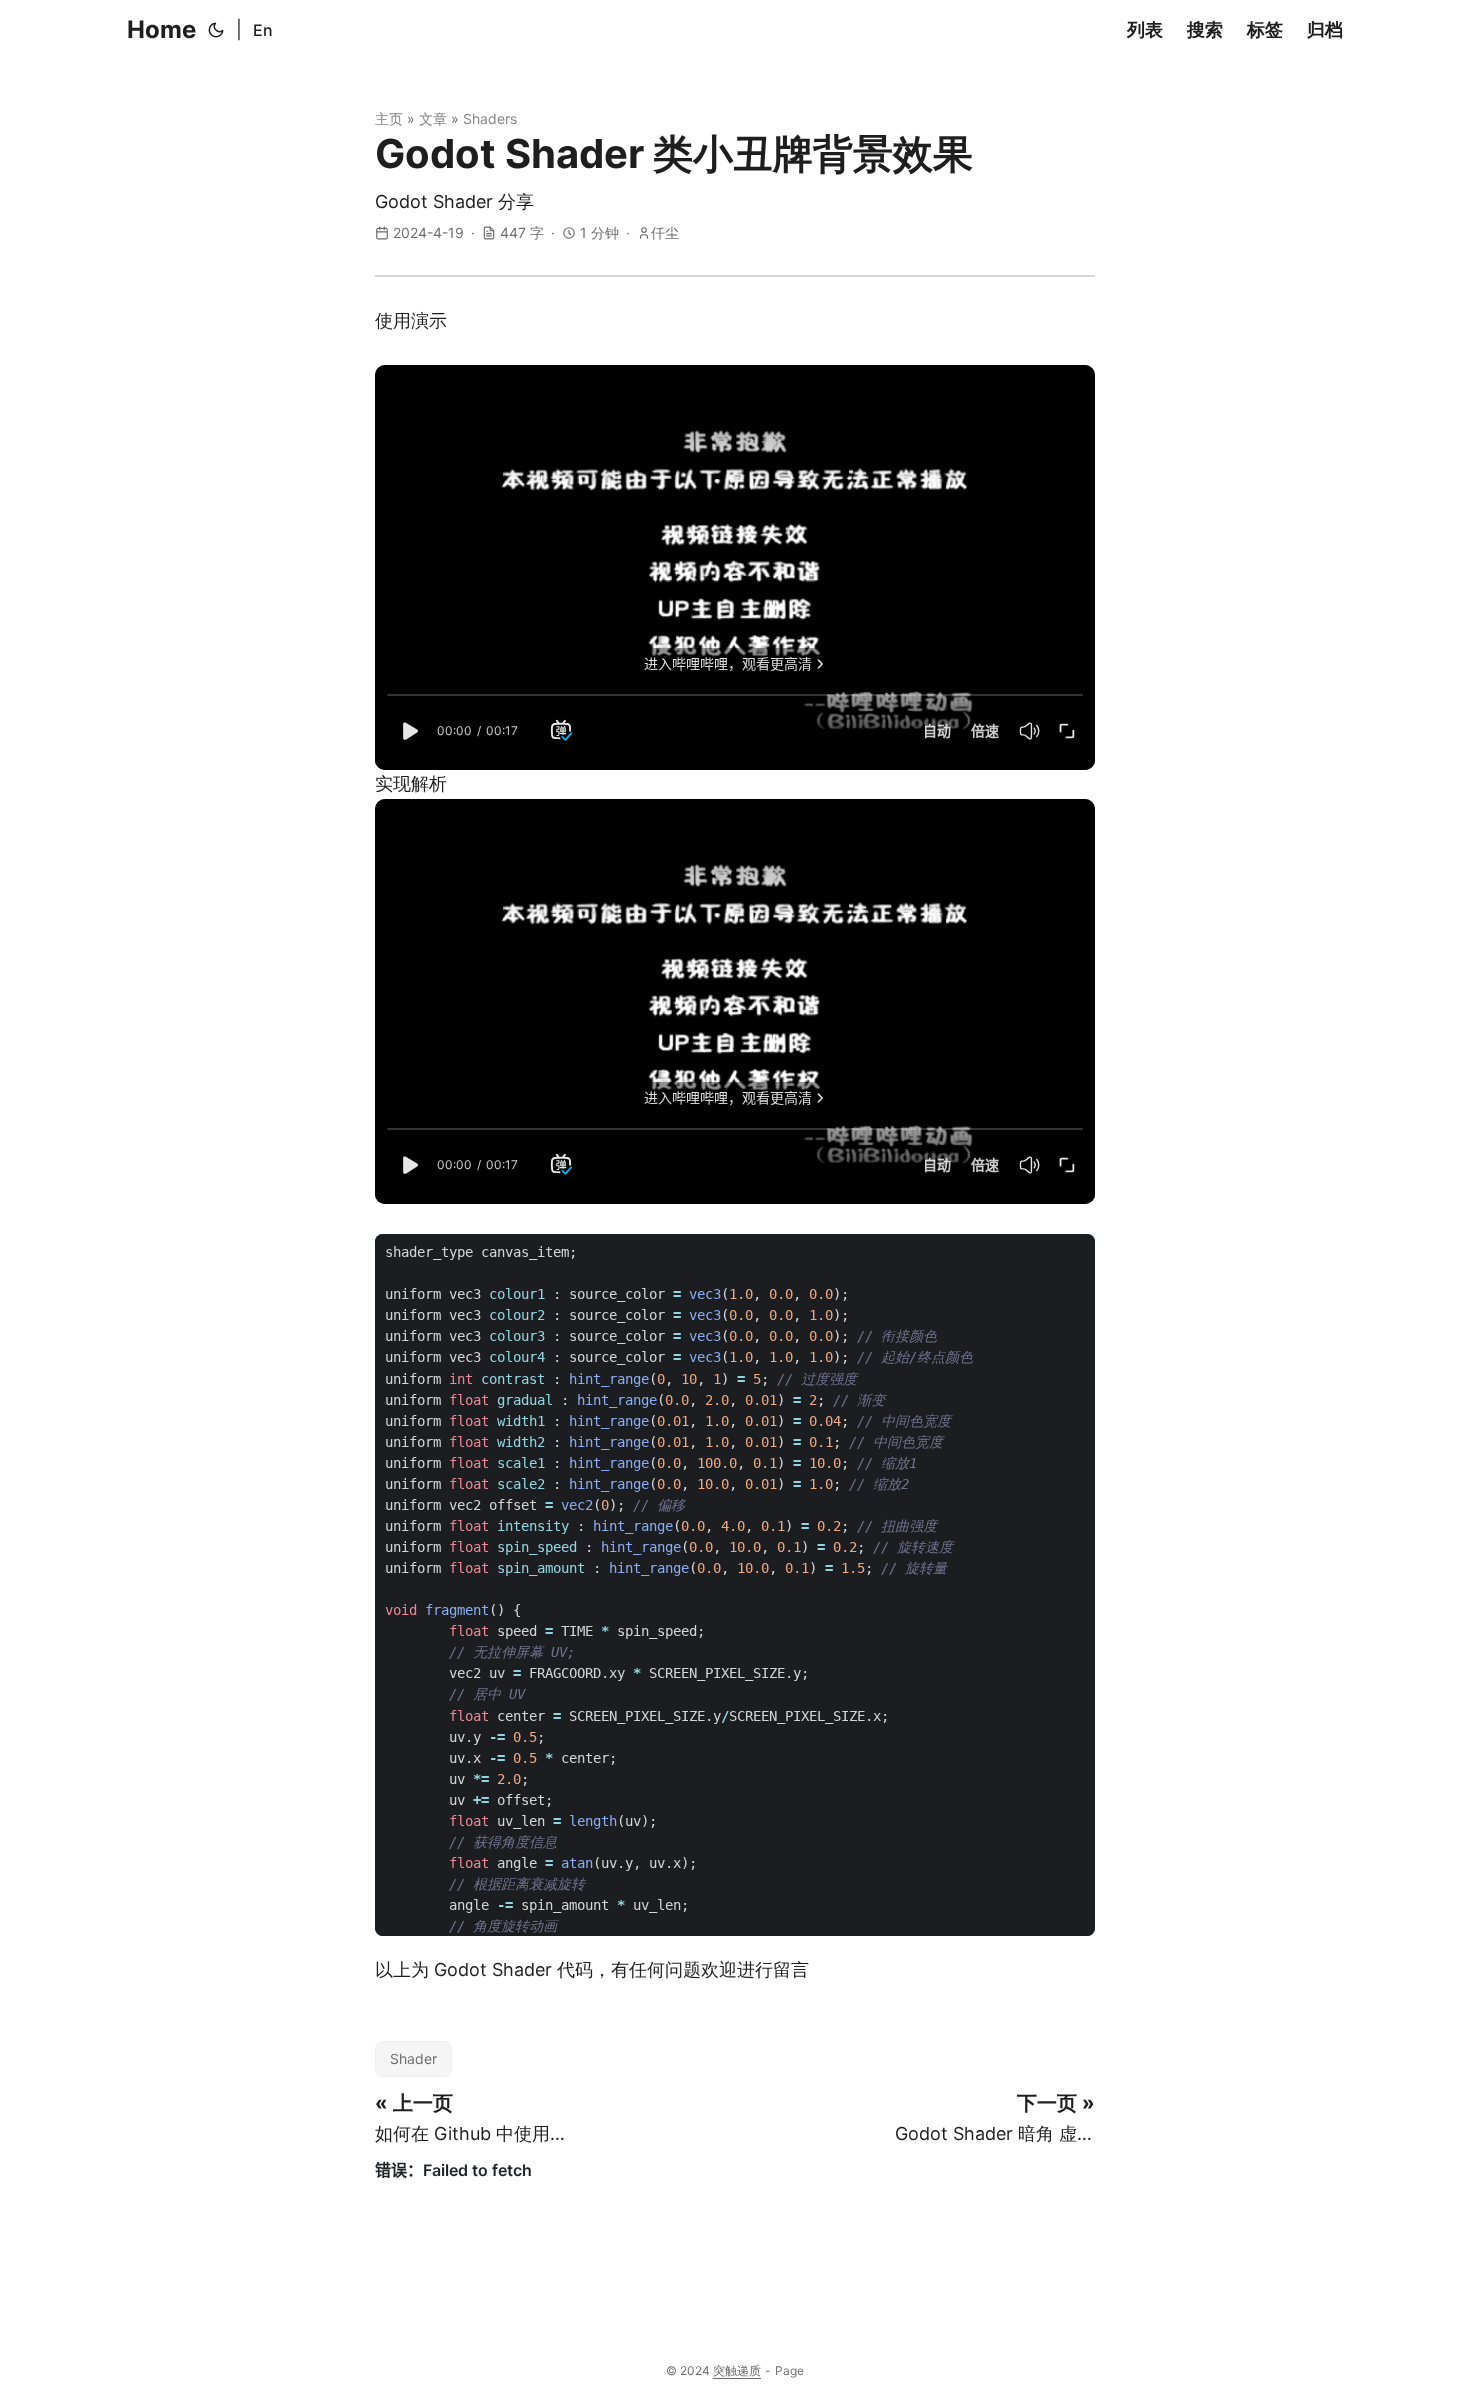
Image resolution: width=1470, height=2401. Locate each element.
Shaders (490, 118)
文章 (433, 118)
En (263, 30)
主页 (389, 118)
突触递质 (737, 2370)
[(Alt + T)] (216, 30)
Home (161, 29)
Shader (413, 2058)
